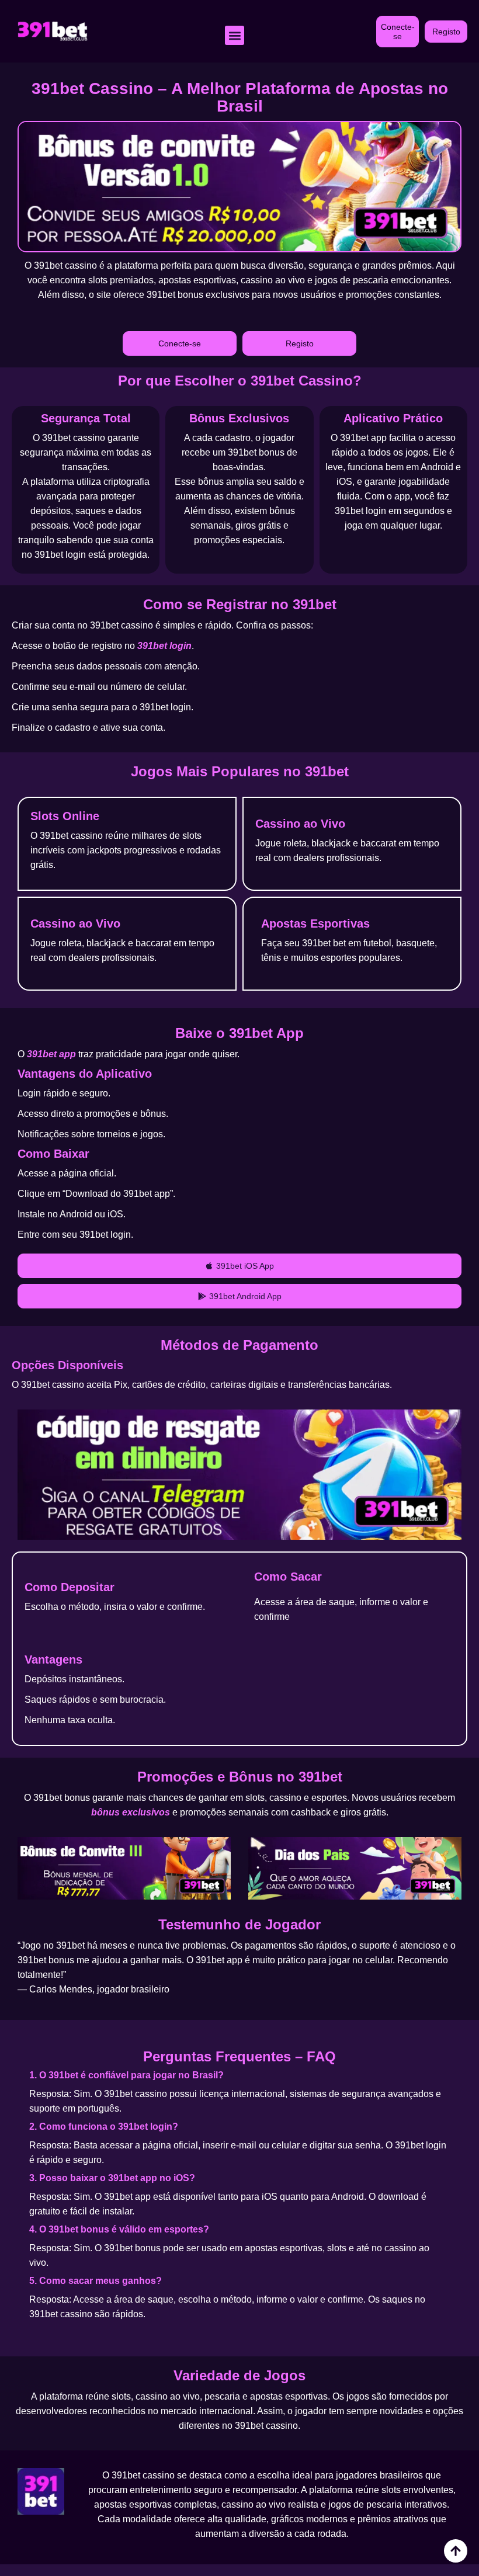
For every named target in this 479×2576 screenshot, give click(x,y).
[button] (235, 35)
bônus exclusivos (131, 1812)
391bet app (51, 1054)
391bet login (164, 646)
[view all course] (456, 2551)
